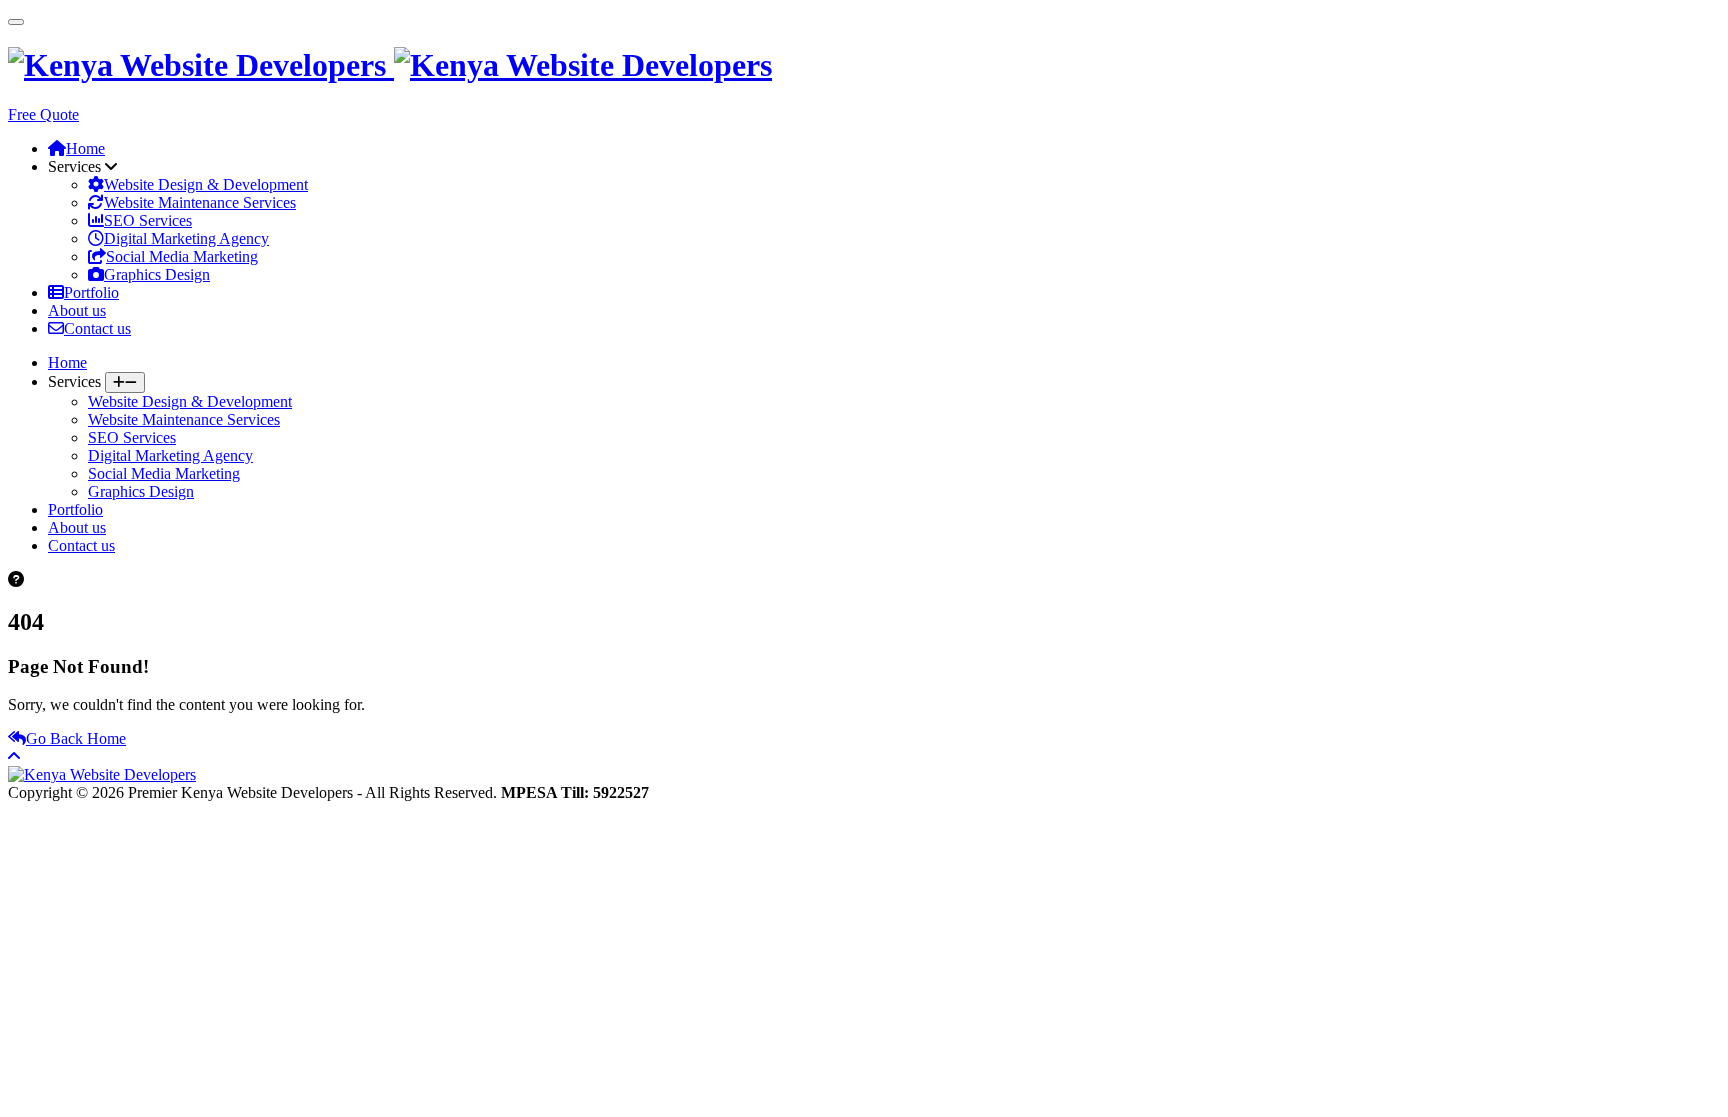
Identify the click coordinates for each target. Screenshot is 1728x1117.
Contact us (97, 328)
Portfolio (91, 292)
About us (77, 310)
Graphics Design (157, 274)
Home (85, 148)
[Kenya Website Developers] (390, 65)
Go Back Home (76, 738)
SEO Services (148, 220)
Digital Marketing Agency (186, 238)
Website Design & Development (206, 184)
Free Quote (43, 114)
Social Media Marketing (182, 256)
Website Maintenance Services (200, 202)
